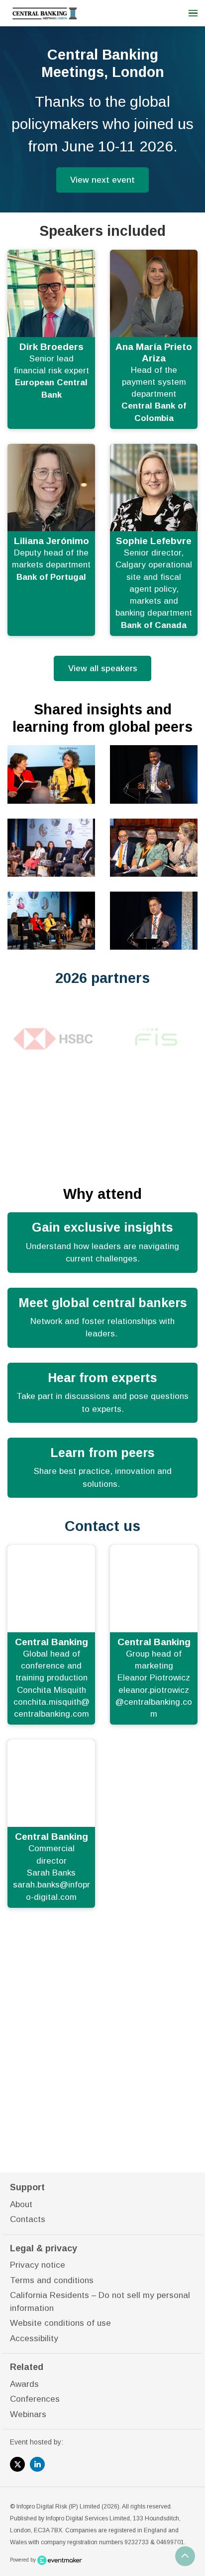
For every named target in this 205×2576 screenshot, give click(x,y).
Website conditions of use (60, 2323)
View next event (102, 180)
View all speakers (103, 668)
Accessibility (34, 2338)
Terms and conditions (52, 2280)
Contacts (28, 2219)
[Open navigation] (193, 13)
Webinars (28, 2414)
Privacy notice (38, 2265)
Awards (24, 2384)
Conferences (35, 2399)
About (21, 2204)
